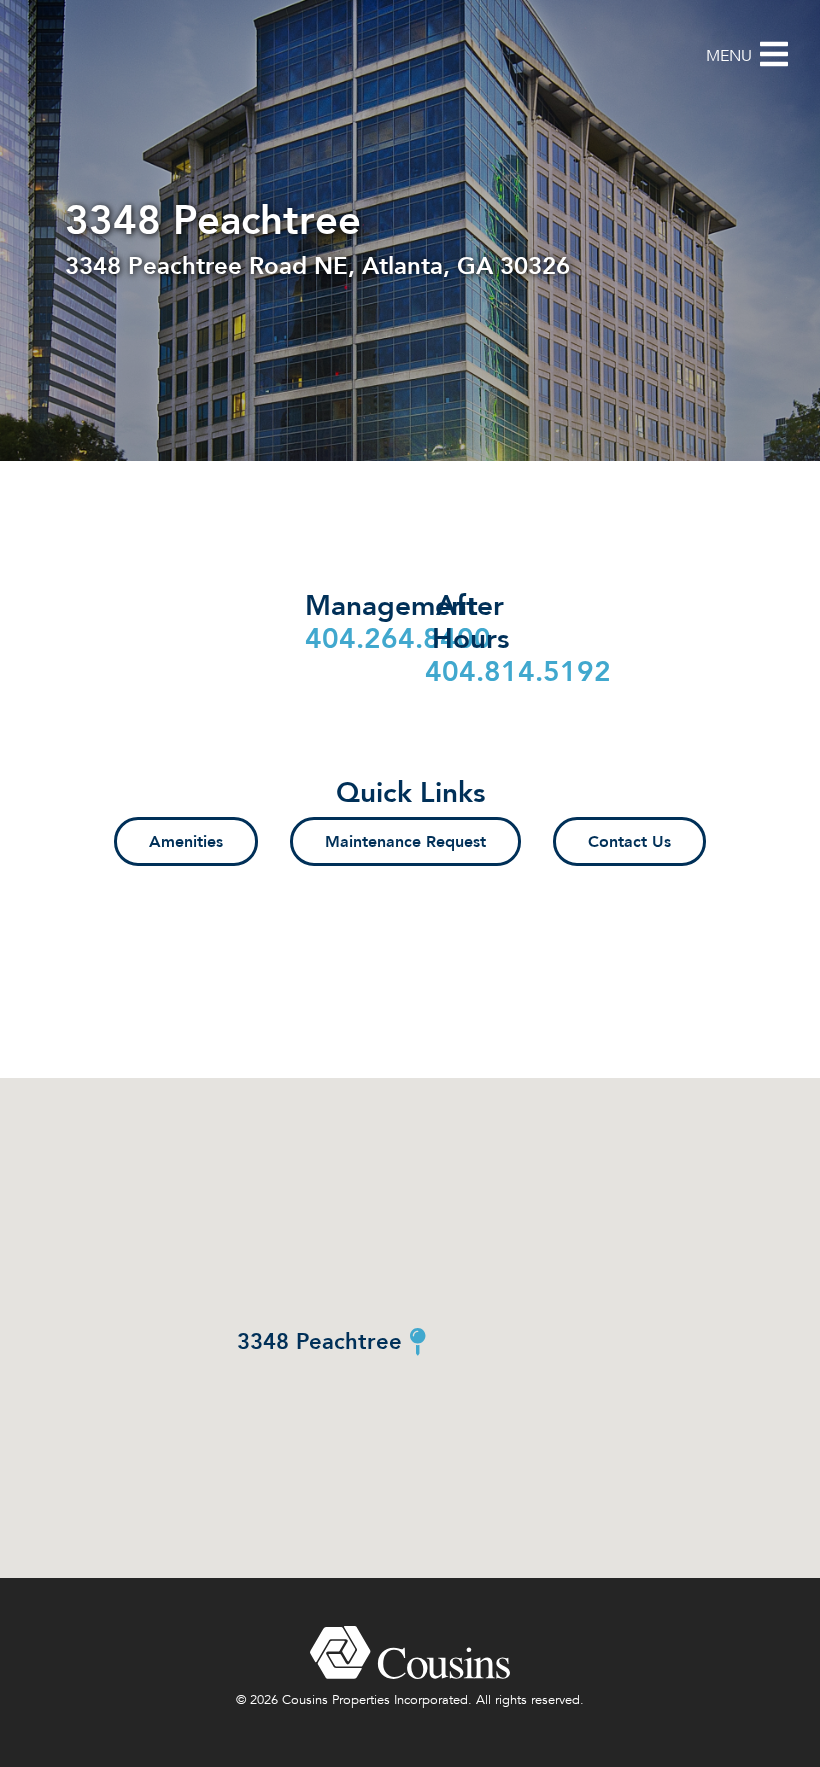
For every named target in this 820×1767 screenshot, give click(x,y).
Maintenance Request (405, 841)
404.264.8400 (398, 638)
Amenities (186, 841)
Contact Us (629, 841)
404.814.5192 (518, 671)
